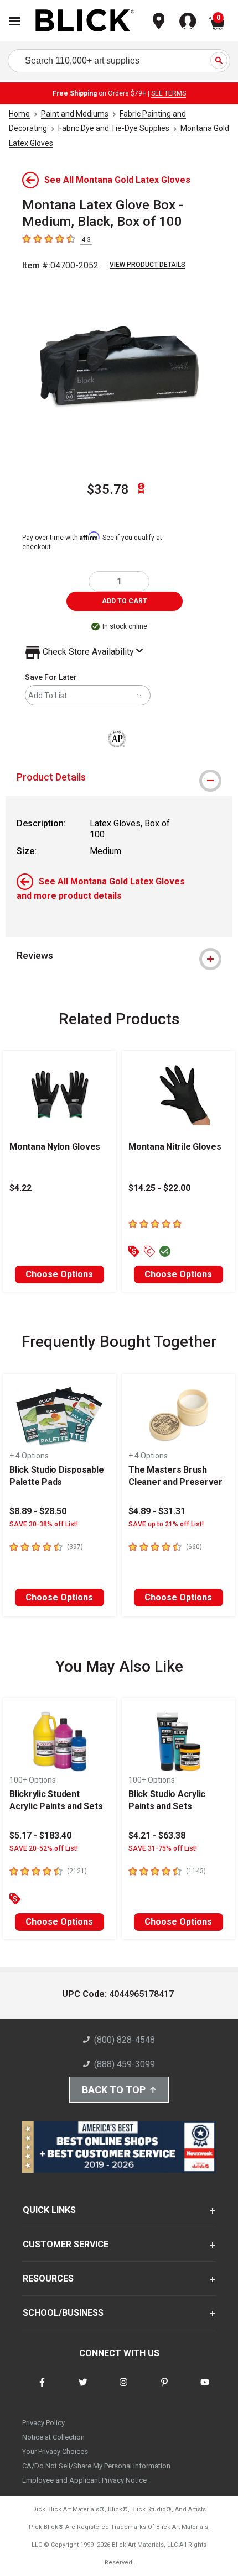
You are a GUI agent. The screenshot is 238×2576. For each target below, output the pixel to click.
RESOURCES (48, 2279)
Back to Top (114, 2090)
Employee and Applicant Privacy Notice (84, 2480)
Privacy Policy (43, 2423)
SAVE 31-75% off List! (163, 1848)
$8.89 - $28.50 (38, 1511)
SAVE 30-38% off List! (44, 1524)
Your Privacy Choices (55, 2451)
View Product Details (148, 265)
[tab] (119, 777)
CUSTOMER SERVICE (66, 2244)
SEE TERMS (169, 93)
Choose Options (59, 1274)
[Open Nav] (14, 21)
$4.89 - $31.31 (157, 1511)
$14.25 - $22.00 (159, 1188)
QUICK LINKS (49, 2210)
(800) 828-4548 (125, 2040)
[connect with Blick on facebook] (42, 2389)
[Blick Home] (85, 21)
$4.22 (20, 1188)
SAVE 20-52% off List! (44, 1848)
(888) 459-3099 (125, 2064)
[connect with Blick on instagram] (123, 2389)
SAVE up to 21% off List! (166, 1524)
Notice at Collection (53, 2437)
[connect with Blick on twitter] (83, 2389)
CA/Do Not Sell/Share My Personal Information (96, 2466)
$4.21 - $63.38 (157, 1835)
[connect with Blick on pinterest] (164, 2389)
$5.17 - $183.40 (40, 1835)
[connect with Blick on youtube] (205, 2389)
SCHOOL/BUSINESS (63, 2313)
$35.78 (108, 489)
